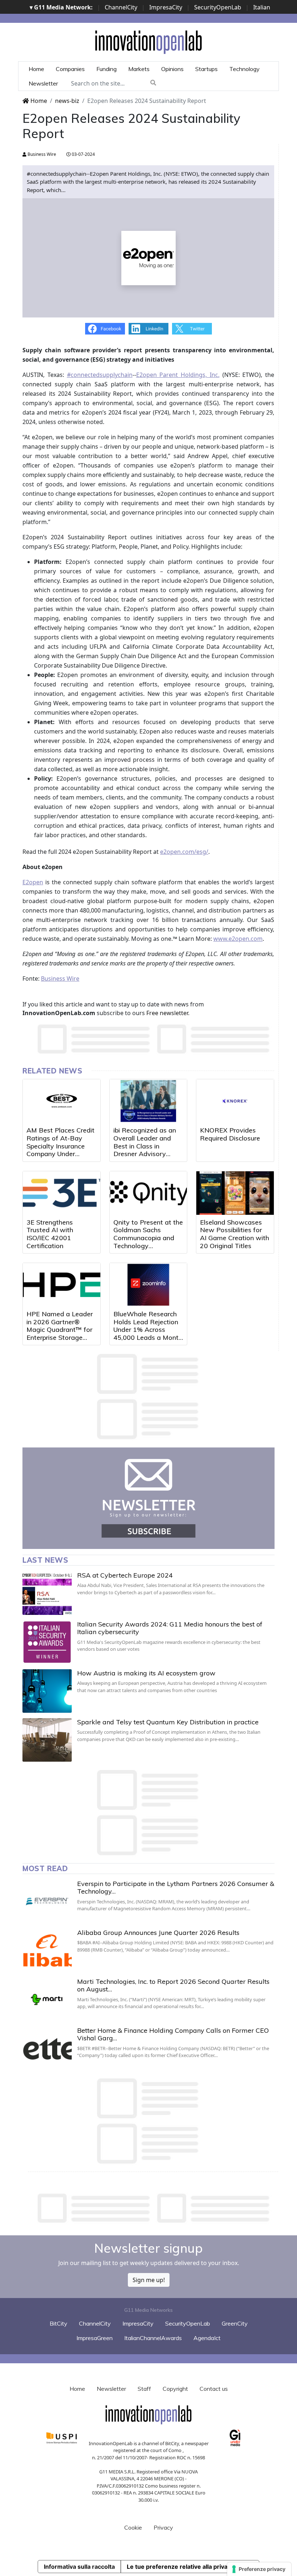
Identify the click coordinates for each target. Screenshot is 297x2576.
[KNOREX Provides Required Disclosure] (235, 1101)
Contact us (214, 2389)
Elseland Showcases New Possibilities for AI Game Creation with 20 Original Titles (235, 1234)
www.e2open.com (238, 939)
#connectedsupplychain (100, 375)
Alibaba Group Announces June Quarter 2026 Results (158, 1933)
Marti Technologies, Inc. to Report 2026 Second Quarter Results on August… (173, 1985)
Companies (70, 69)
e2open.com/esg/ (184, 852)
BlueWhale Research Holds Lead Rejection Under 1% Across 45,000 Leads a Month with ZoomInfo (148, 1329)
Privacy (163, 2527)
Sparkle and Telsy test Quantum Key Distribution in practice (168, 1722)
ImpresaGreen (95, 2338)
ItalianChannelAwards (153, 2338)
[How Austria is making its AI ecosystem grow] (47, 1691)
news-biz (67, 101)
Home (36, 69)
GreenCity (235, 2323)
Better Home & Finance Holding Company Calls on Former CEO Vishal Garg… (173, 2034)
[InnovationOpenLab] (148, 42)
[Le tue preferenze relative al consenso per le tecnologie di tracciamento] (259, 2569)
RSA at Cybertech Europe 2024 (125, 1575)
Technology (244, 69)
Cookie (133, 2527)
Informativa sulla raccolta (79, 2567)
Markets (139, 69)
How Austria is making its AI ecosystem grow (146, 1673)
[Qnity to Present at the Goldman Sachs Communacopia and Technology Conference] (148, 1193)
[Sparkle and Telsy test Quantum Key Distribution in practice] (47, 1740)
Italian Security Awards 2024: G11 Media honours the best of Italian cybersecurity (170, 1628)
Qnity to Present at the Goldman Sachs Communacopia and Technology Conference (148, 1238)
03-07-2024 (83, 154)
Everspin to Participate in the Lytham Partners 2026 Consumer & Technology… (176, 1888)
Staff (144, 2389)
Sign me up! (149, 2280)
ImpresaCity (166, 7)
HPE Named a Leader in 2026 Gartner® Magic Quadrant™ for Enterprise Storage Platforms (60, 1329)
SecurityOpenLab (218, 7)
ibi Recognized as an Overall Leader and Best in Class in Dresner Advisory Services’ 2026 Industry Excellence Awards (145, 1154)
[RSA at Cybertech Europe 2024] (47, 1593)
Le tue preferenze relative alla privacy (180, 2567)
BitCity (58, 2323)
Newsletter (43, 83)
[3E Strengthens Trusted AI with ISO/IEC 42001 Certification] (62, 1193)
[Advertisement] (154, 2208)
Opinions (172, 69)
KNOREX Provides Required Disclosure (230, 1134)
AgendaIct (207, 2338)
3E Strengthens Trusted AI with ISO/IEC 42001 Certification (50, 1234)
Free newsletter (167, 1013)
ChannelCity (121, 7)
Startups (206, 69)
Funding (106, 69)
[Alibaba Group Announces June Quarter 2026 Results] (47, 1950)
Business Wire (41, 154)
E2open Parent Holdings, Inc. (178, 375)
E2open (33, 882)
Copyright (175, 2389)
